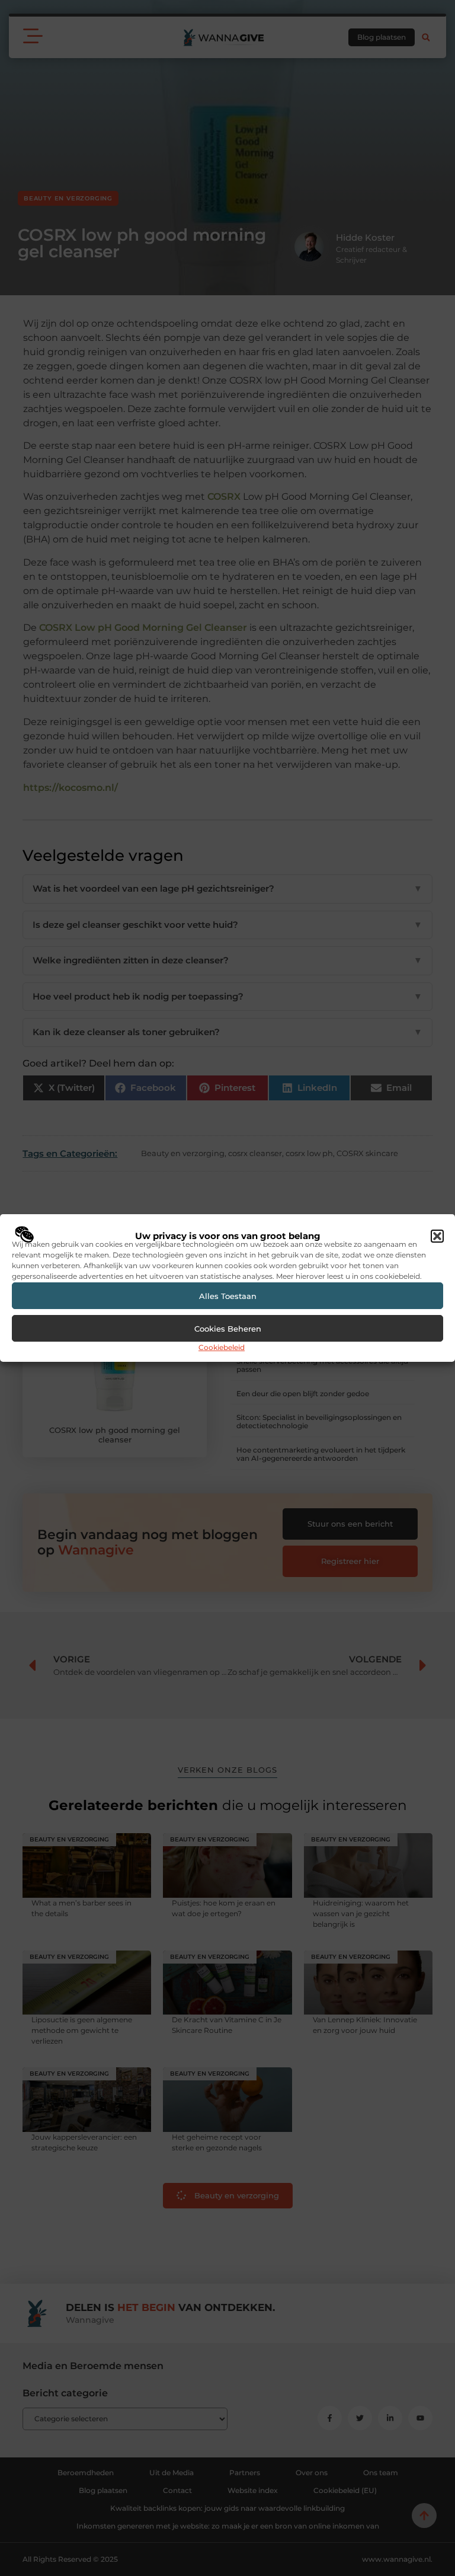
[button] (437, 1236)
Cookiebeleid (222, 1347)
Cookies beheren (228, 1329)
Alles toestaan (228, 1296)
